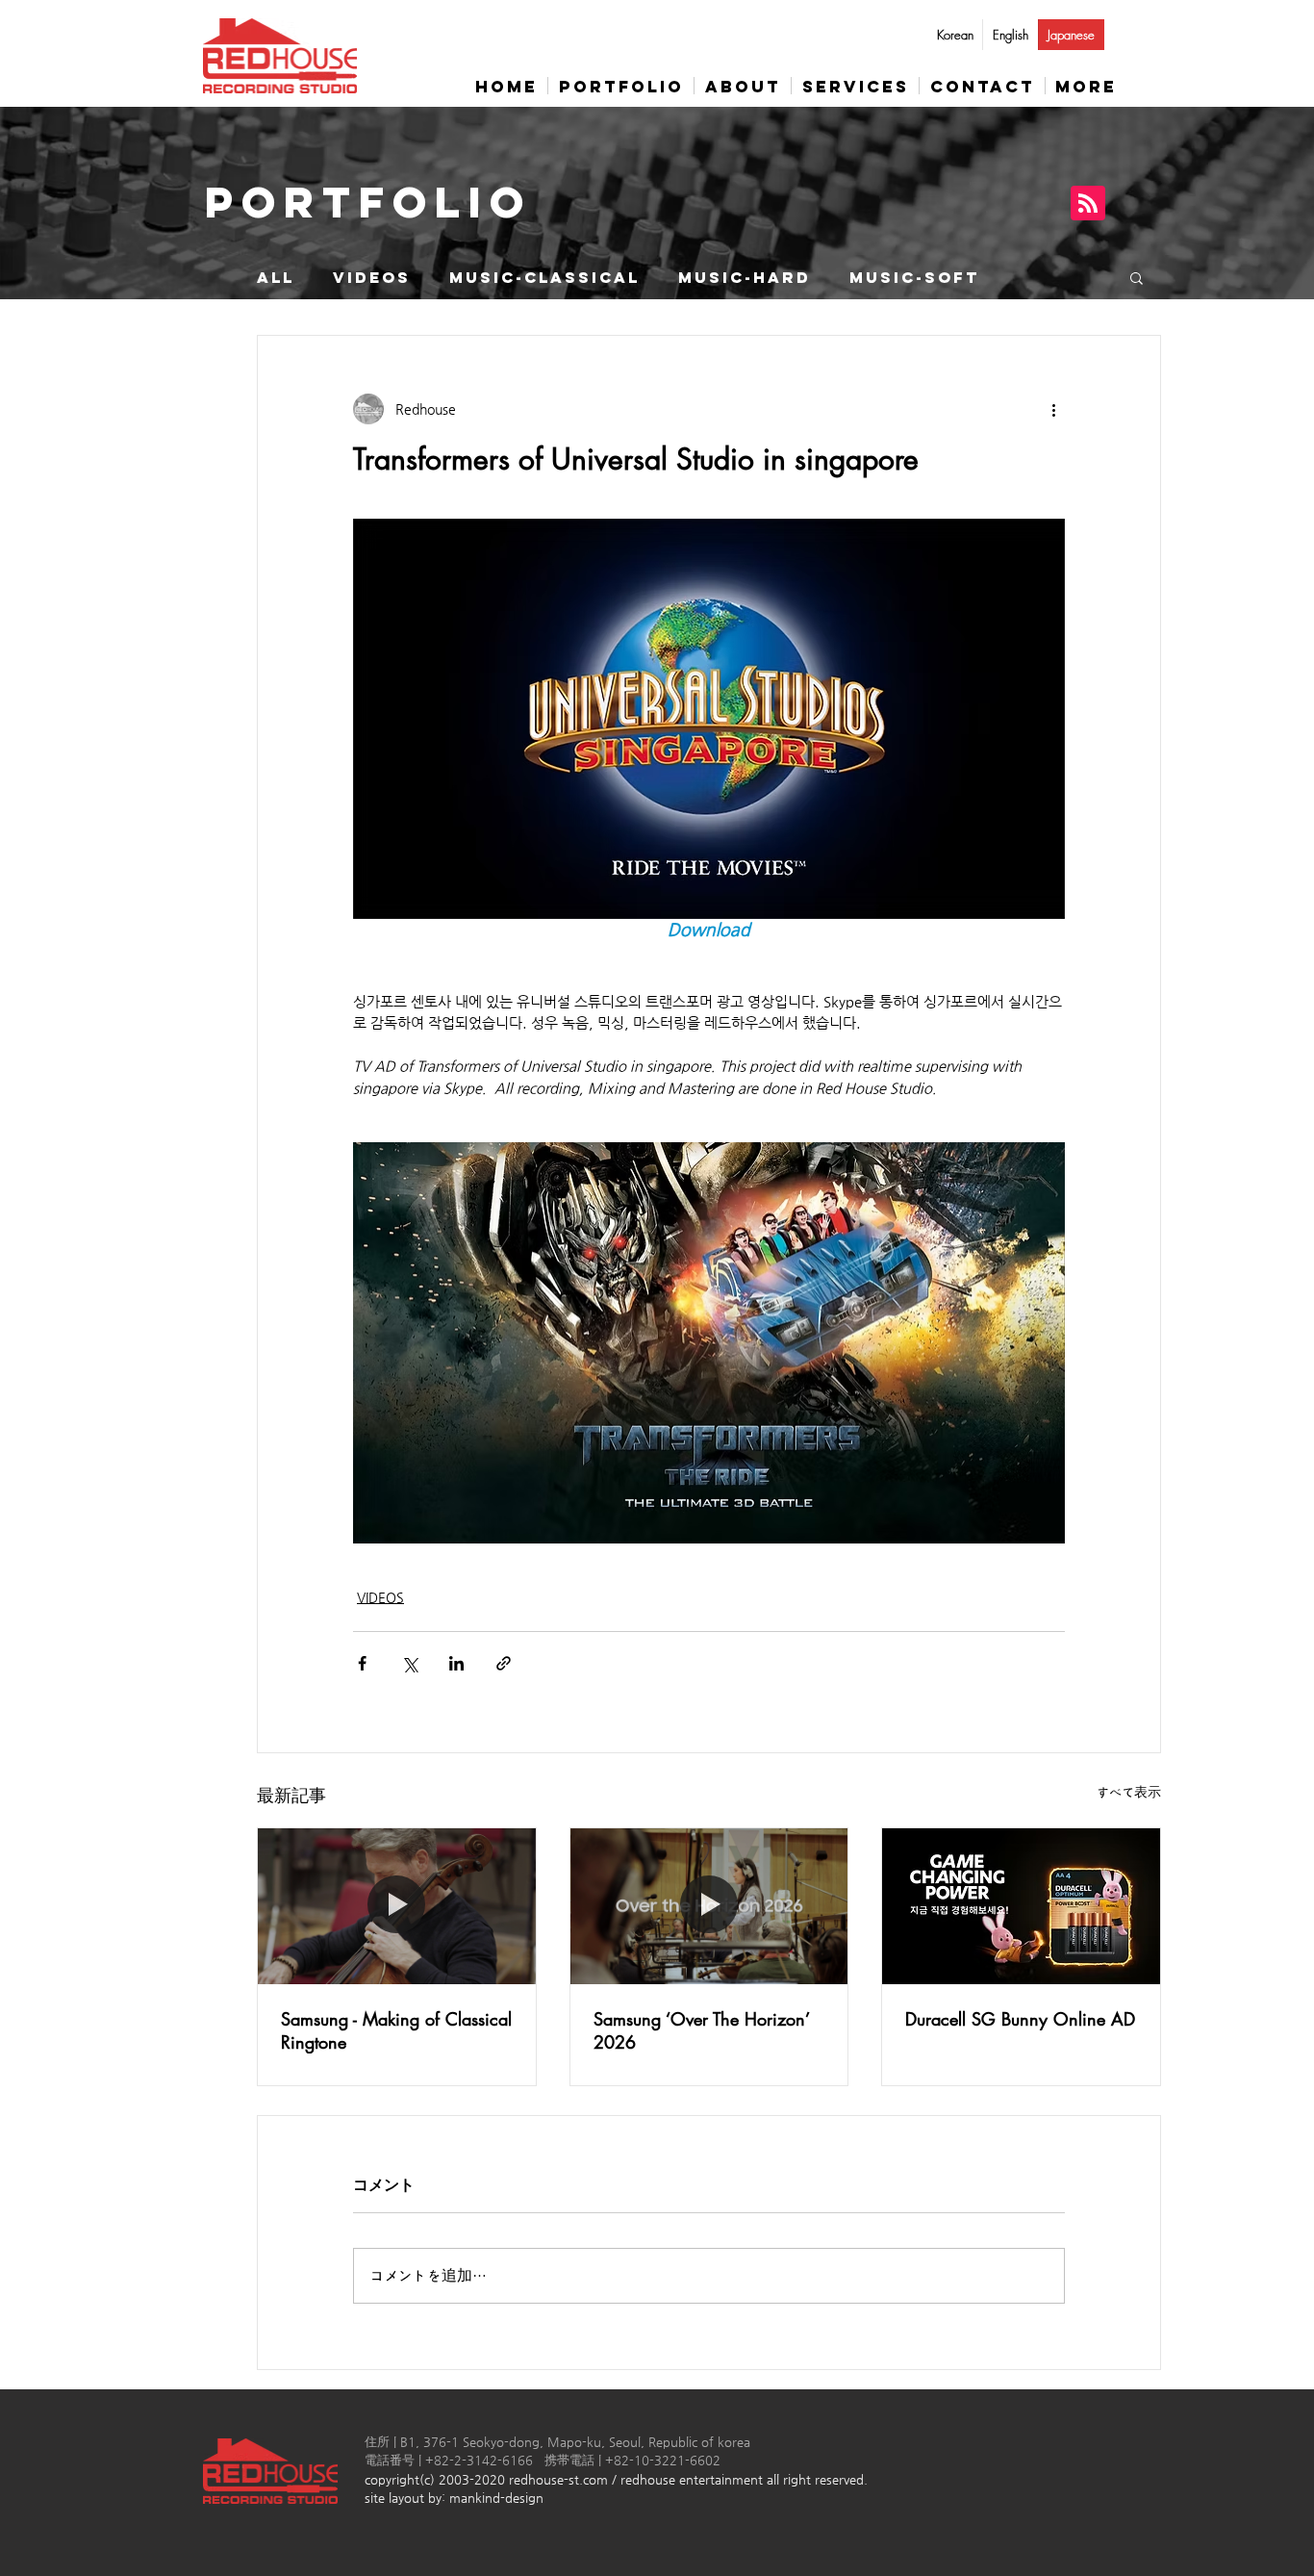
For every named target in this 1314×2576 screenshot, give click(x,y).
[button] (1137, 277)
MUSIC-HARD (745, 278)
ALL (276, 278)
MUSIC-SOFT (914, 278)
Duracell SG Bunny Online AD (1020, 2019)
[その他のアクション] (1053, 409)
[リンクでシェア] (504, 1663)
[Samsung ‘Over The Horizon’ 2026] (709, 1906)
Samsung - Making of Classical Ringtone (396, 2030)
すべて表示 (1129, 1792)
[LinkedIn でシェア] (456, 1663)
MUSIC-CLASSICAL (544, 278)
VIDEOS (372, 278)
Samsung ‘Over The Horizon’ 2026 (701, 2030)
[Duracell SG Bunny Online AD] (1021, 1906)
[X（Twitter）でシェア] (409, 1663)
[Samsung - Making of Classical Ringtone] (397, 1906)
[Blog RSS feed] (1088, 204)
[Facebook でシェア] (362, 1663)
